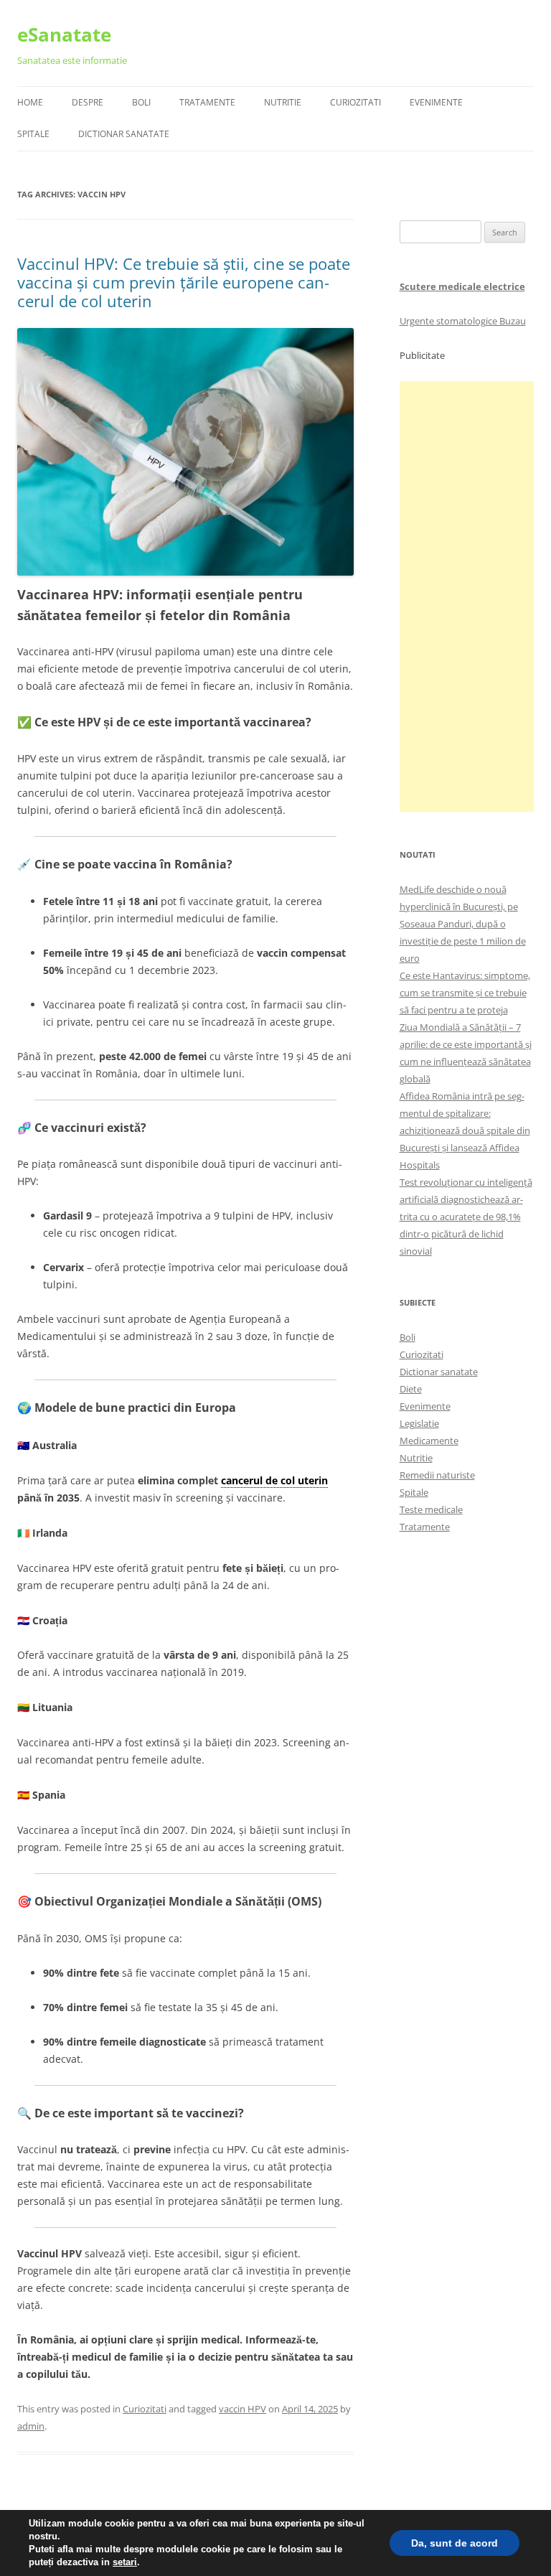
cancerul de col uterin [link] (274, 1480)
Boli (141, 102)
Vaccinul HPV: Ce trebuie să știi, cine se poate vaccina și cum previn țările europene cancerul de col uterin (184, 282)
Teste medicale (431, 1509)
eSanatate (64, 34)
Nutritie (283, 102)
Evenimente (436, 102)
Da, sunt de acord (455, 2543)
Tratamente (207, 102)
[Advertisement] (467, 596)
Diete (411, 1389)
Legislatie (419, 1423)
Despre (88, 102)
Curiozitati (355, 102)
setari (125, 2562)
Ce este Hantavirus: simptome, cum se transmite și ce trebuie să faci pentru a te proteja (465, 993)
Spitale (33, 134)
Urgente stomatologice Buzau (463, 321)
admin (31, 2426)
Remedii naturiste (437, 1475)
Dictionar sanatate (439, 1372)
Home (30, 102)
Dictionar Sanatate (124, 134)
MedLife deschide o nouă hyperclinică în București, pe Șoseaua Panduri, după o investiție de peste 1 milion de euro (463, 924)
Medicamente (429, 1441)
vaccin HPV (242, 2409)
